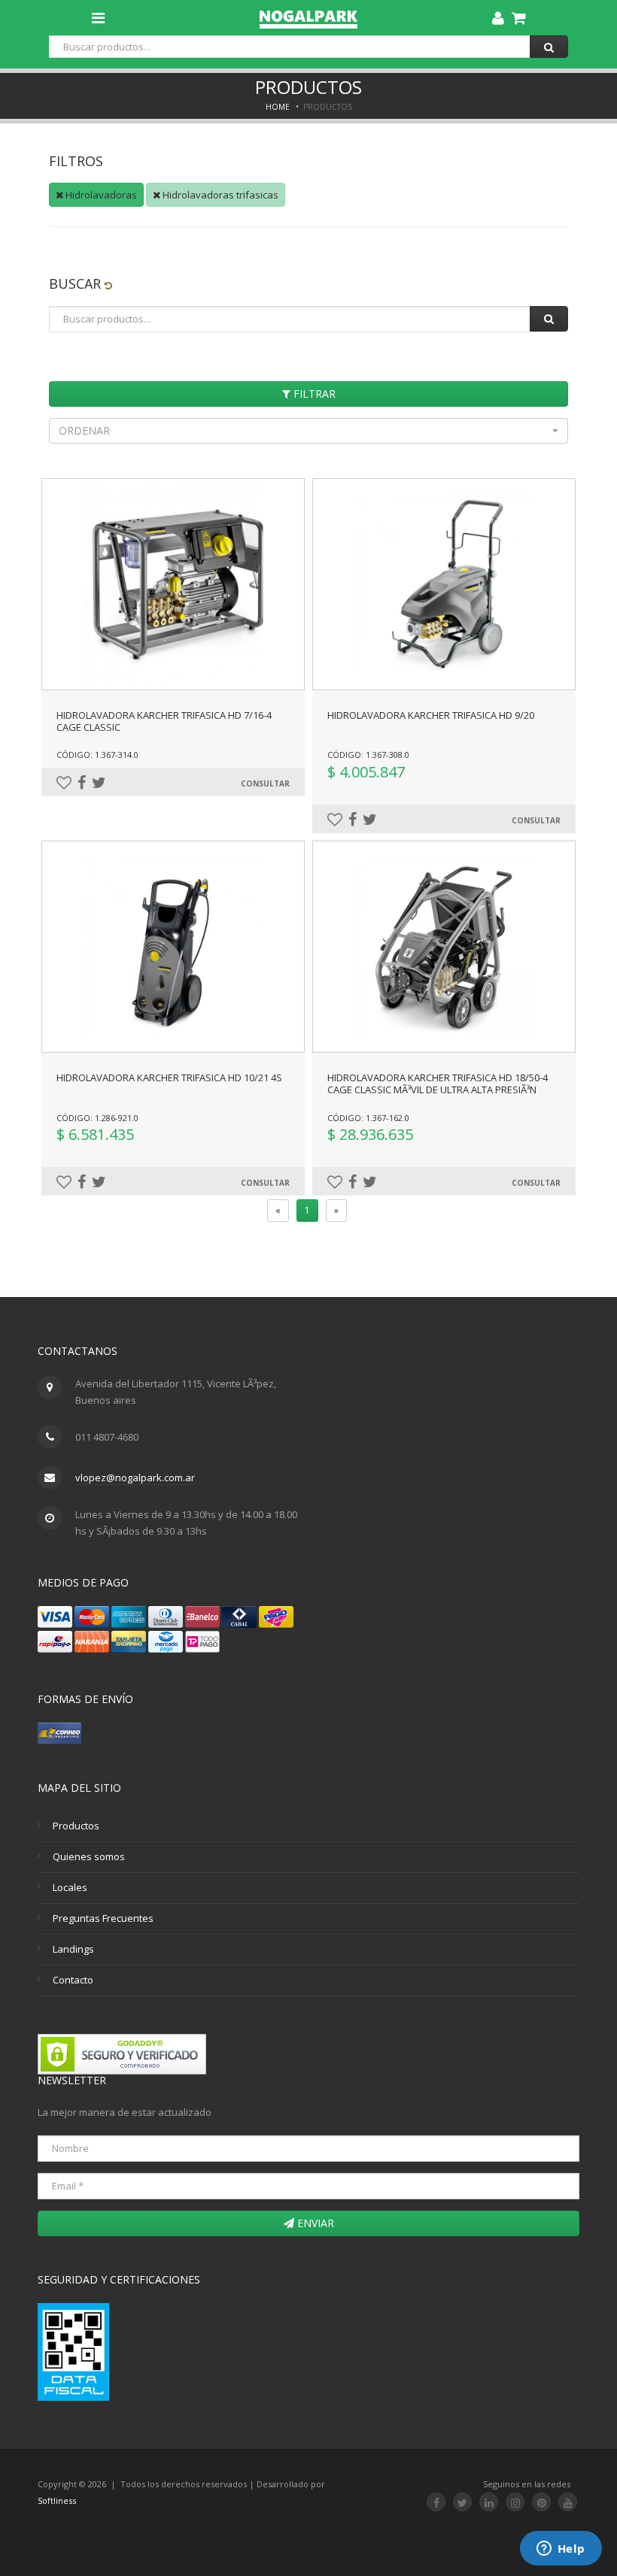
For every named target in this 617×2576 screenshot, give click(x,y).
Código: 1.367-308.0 (368, 755)
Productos (76, 1826)
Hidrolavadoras (100, 195)
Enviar (314, 2223)
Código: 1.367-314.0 (97, 755)
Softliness (57, 2500)
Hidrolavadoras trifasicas (219, 195)
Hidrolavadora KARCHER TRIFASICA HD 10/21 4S (169, 1077)
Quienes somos (89, 1856)
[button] (308, 431)
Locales (70, 1887)
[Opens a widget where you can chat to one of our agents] (561, 2550)
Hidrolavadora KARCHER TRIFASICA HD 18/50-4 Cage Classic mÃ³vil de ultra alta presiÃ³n (438, 1083)
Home (278, 107)
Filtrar (313, 394)
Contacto (73, 1980)
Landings (73, 1949)
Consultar (265, 783)
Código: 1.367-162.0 (368, 1118)
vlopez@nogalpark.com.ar (135, 1477)
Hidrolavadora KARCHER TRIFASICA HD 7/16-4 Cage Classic (164, 721)
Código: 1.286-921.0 (97, 1118)
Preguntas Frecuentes (103, 1918)
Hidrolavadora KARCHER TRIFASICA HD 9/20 (431, 715)
